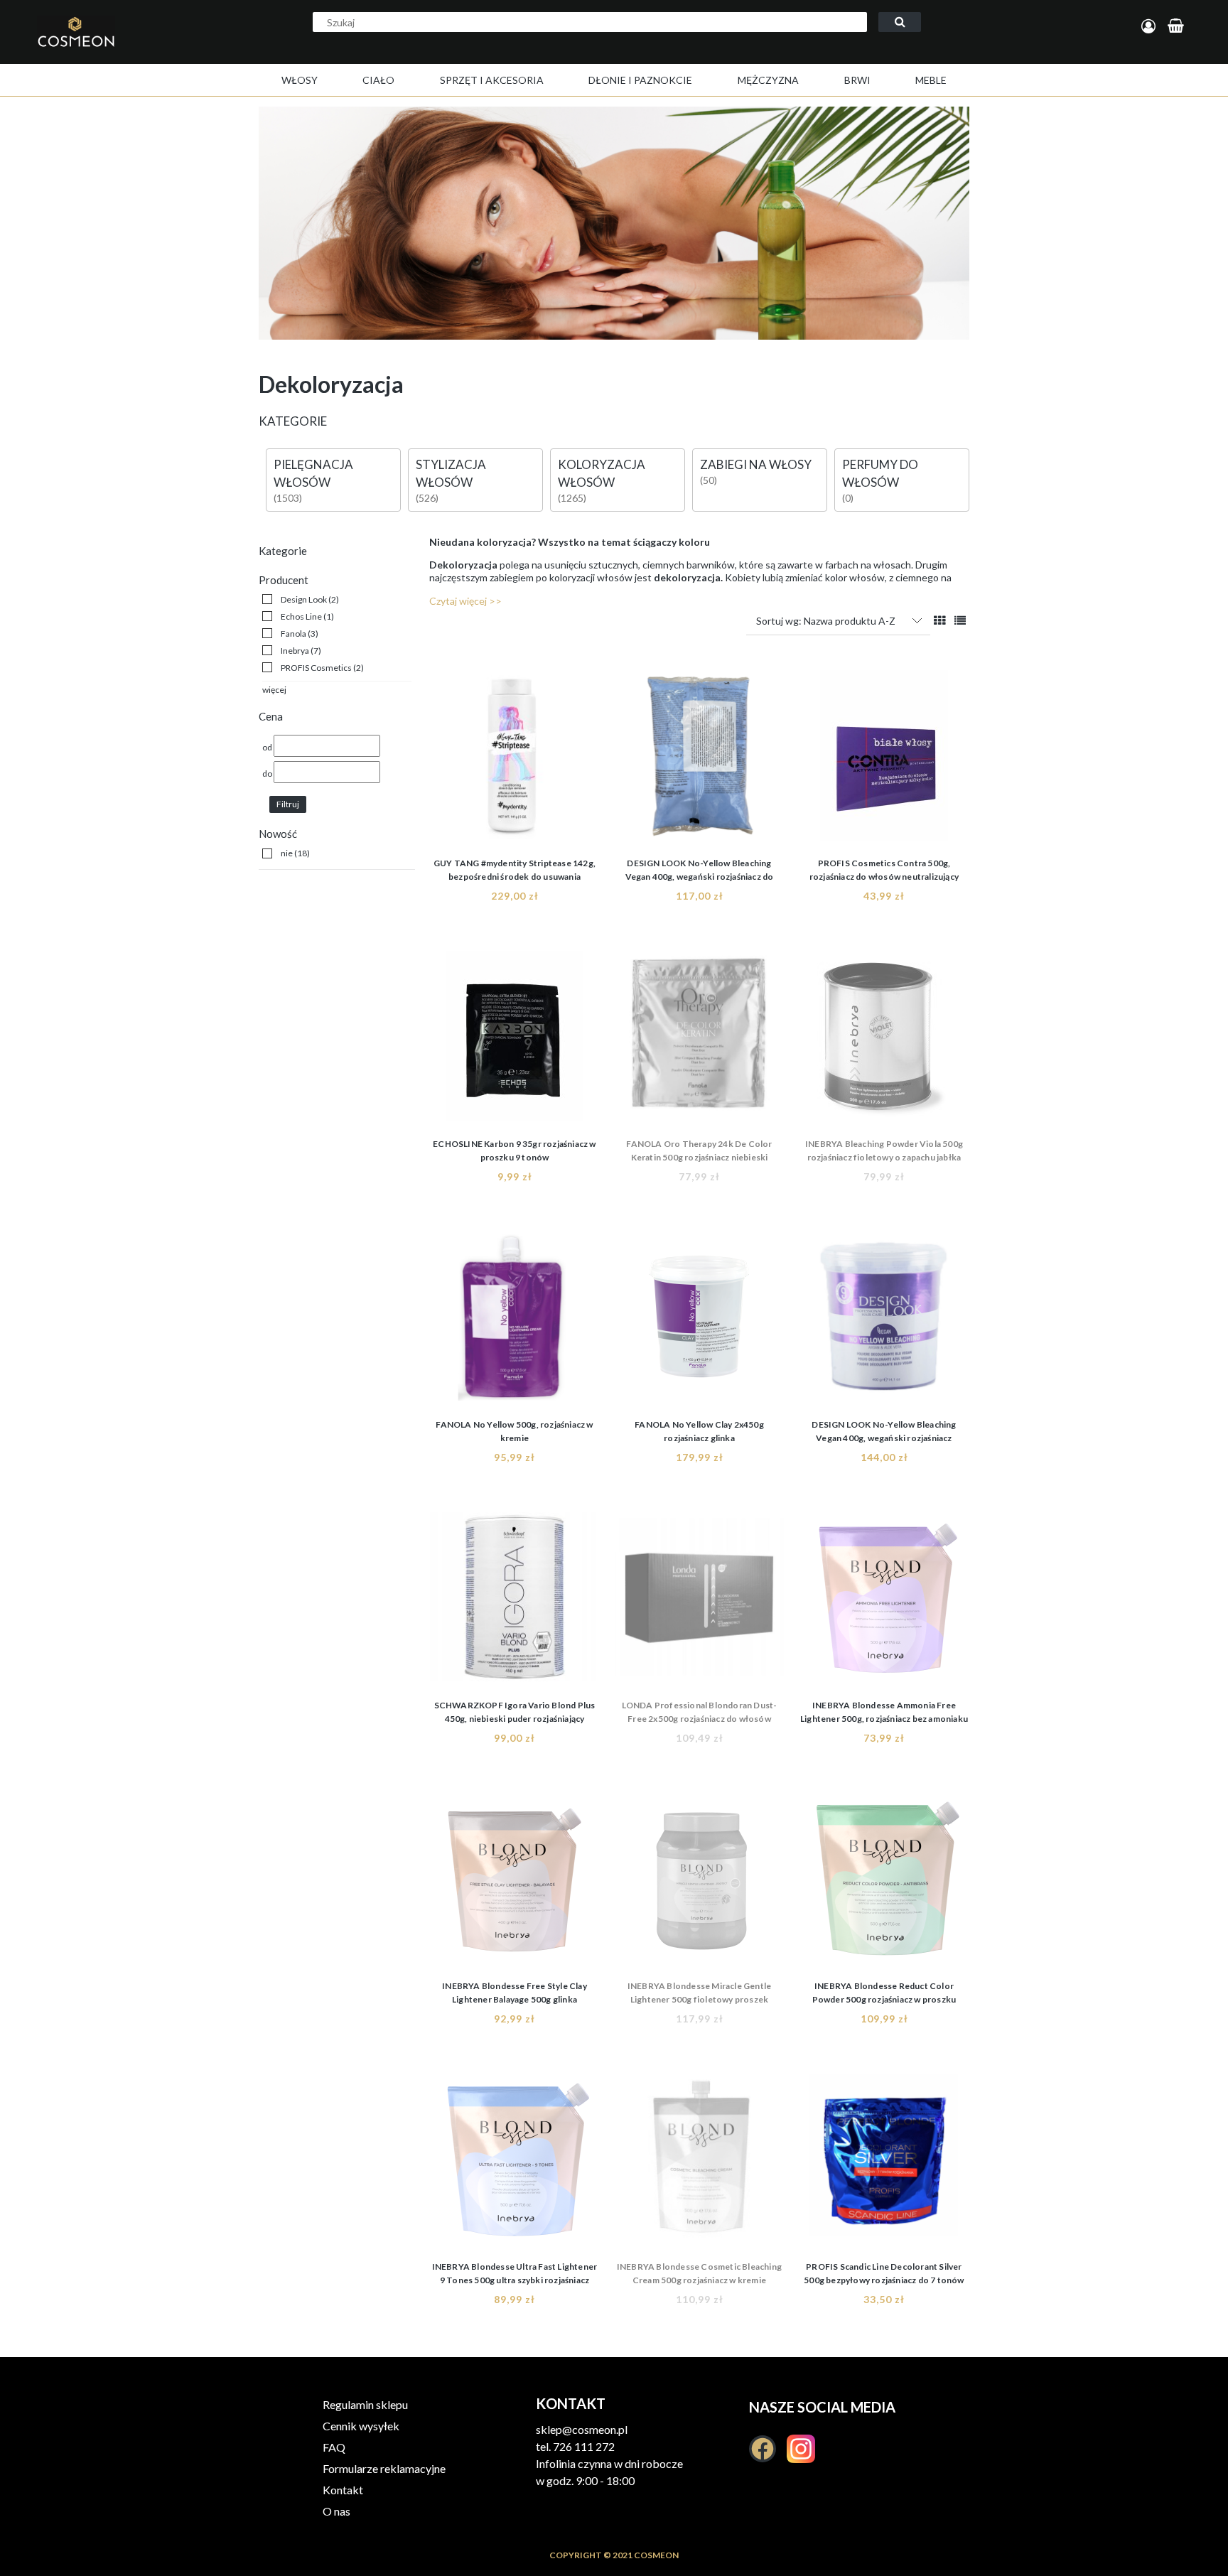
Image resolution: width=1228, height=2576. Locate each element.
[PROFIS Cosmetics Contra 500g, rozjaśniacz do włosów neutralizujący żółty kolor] (884, 759)
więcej (274, 690)
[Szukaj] (900, 22)
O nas (336, 2511)
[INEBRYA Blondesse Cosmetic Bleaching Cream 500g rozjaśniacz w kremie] (699, 2162)
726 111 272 (584, 2446)
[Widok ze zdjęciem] (939, 620)
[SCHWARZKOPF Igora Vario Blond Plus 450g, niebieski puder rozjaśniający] (515, 1601)
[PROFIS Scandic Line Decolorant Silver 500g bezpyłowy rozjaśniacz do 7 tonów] (884, 2162)
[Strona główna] (124, 47)
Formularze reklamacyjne (384, 2468)
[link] (301, 599)
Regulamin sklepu (365, 2404)
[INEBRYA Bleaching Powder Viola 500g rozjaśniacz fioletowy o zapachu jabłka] (884, 1040)
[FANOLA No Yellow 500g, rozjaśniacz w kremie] (515, 1320)
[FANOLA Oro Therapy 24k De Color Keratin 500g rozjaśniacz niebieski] (699, 1040)
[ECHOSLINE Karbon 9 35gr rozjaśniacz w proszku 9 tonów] (515, 1040)
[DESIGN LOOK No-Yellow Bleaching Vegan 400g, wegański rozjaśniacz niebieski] (884, 1320)
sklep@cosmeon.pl (582, 2429)
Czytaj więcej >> (465, 601)
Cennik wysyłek (361, 2426)
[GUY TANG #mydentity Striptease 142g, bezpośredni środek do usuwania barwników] (515, 759)
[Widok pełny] (960, 620)
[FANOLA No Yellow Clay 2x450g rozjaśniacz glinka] (699, 1320)
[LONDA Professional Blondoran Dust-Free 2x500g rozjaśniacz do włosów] (699, 1601)
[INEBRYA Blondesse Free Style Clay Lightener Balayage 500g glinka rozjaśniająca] (515, 1882)
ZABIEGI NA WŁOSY (756, 464)
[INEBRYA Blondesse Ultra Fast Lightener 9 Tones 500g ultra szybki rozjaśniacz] (515, 2162)
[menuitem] (300, 80)
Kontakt (343, 2490)
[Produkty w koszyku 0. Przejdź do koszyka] (1178, 27)
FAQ (334, 2447)
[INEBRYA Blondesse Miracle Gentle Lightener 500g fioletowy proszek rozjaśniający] (699, 1882)
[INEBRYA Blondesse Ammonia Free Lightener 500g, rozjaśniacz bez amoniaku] (884, 1601)
